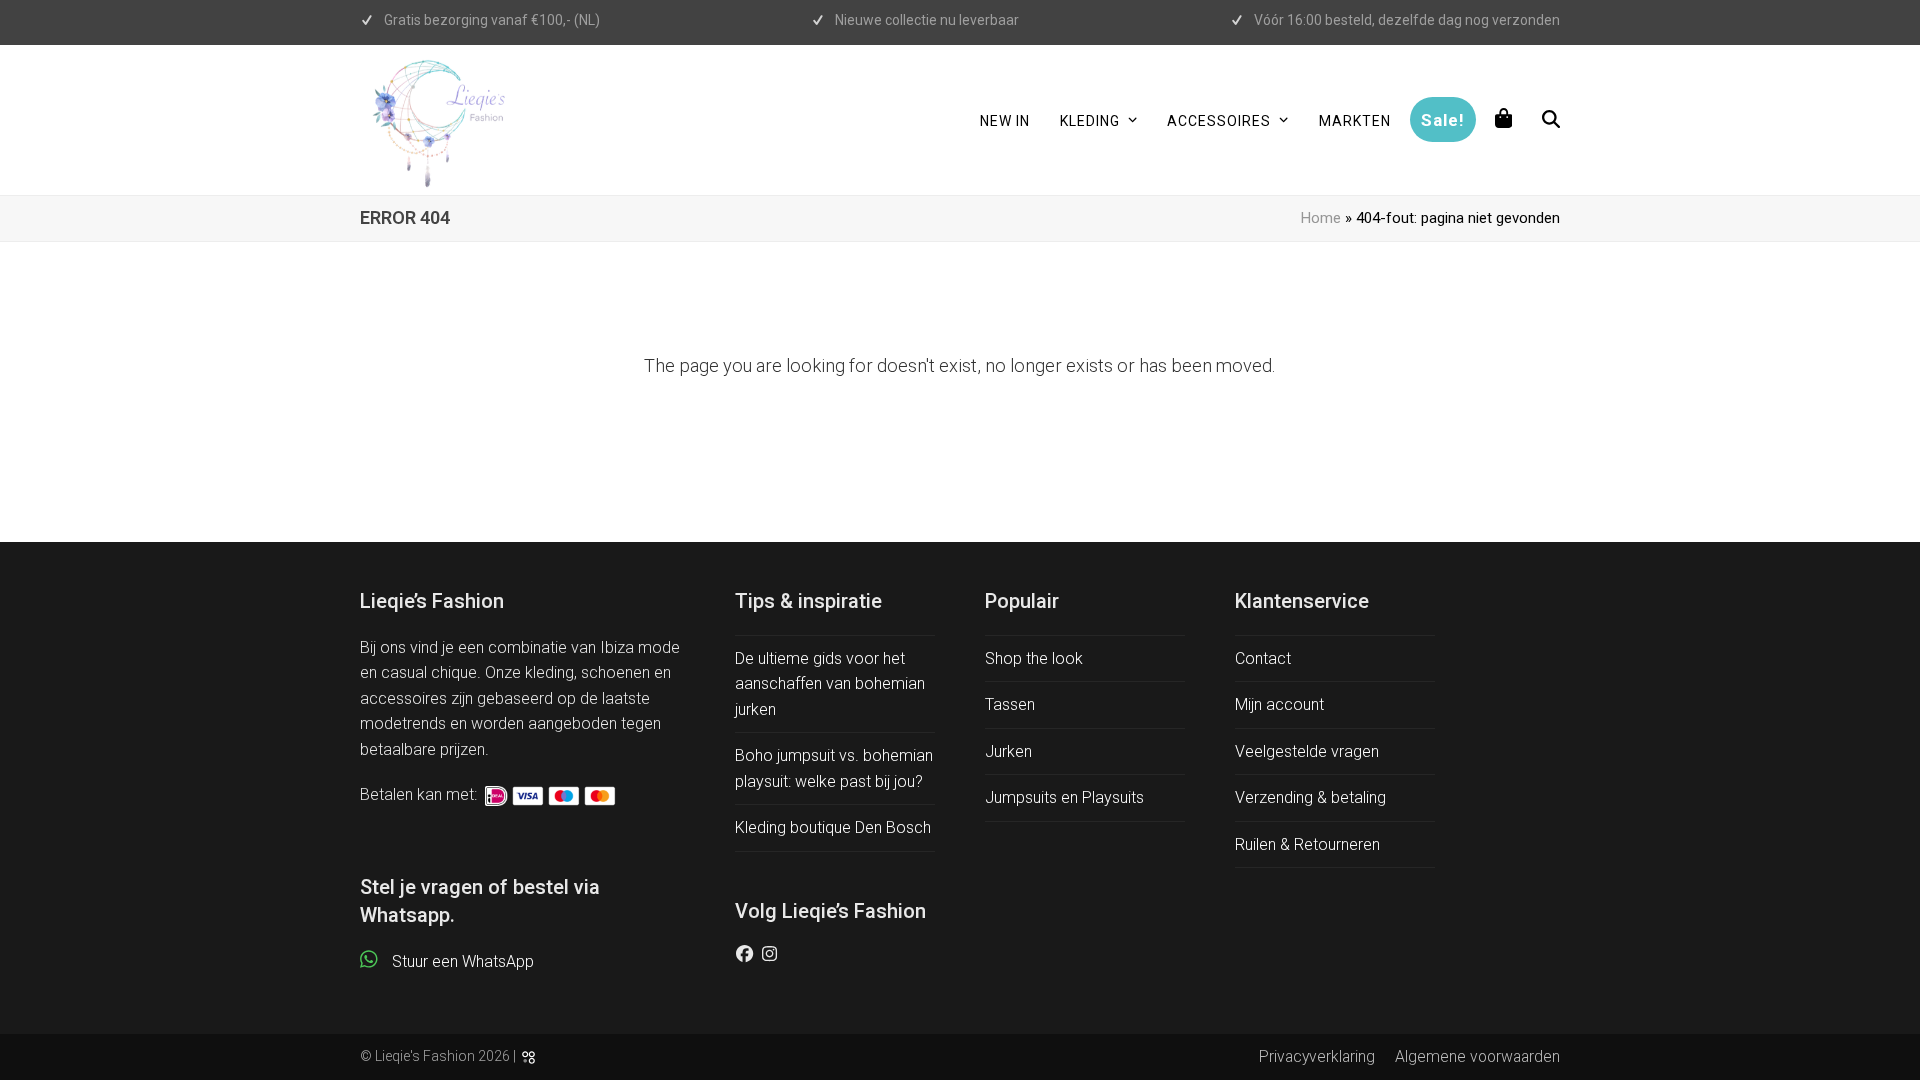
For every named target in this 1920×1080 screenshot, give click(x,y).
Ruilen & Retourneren (1307, 844)
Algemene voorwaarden (1477, 1056)
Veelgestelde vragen (1307, 751)
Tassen (1010, 704)
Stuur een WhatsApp (463, 961)
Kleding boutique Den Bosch (833, 827)
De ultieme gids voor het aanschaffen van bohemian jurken (830, 684)
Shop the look (1034, 658)
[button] (1504, 120)
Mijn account (1279, 704)
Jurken (1008, 751)
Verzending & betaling (1310, 797)
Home (1321, 218)
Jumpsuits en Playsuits (1064, 797)
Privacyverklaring (1317, 1056)
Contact (1263, 658)
